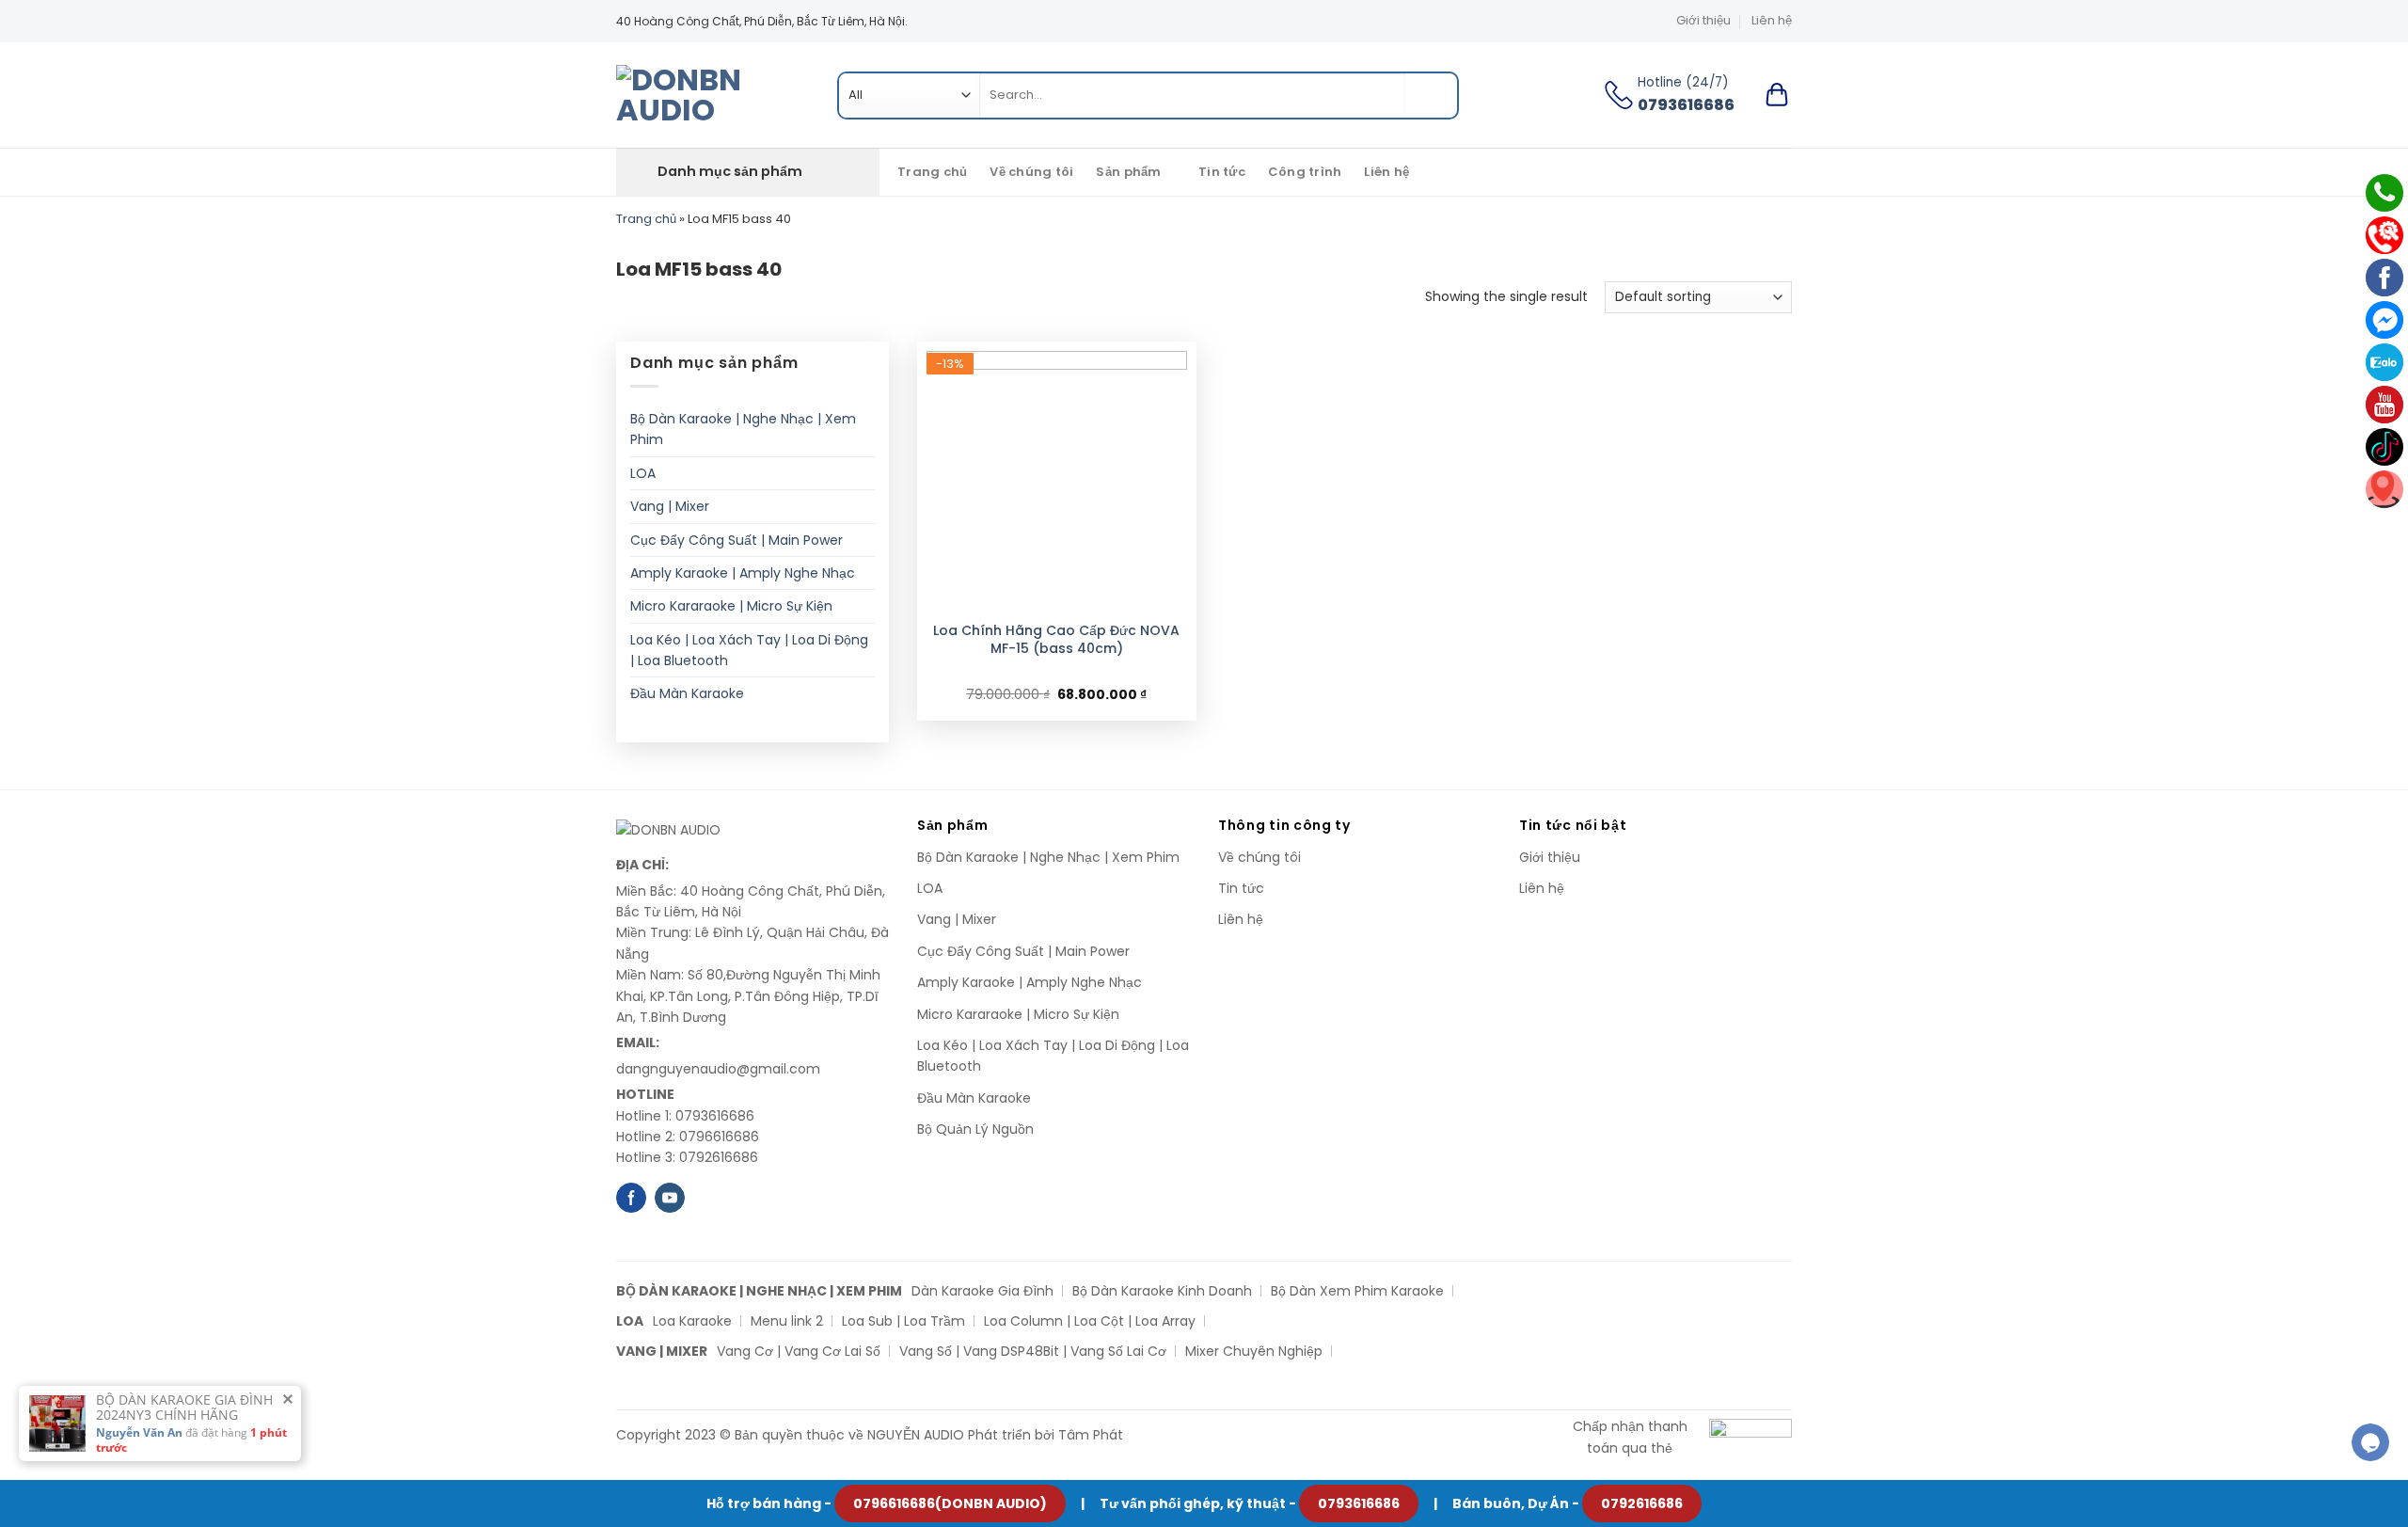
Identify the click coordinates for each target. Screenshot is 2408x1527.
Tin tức (1222, 172)
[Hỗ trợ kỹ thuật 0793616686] (2384, 235)
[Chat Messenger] (2384, 320)
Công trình (1305, 172)
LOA (643, 473)
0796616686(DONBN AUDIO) (950, 1503)
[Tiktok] (2384, 447)
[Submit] (1431, 95)
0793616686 (1359, 1503)
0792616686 (1642, 1503)
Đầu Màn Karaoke (687, 693)
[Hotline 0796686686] (2384, 193)
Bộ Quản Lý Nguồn (975, 1129)
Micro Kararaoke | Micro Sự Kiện (731, 606)
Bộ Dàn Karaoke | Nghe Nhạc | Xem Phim (743, 429)
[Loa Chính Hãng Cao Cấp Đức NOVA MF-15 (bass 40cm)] (1057, 481)
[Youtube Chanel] (2384, 405)
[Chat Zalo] (2384, 362)
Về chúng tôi (1031, 172)
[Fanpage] (2384, 278)
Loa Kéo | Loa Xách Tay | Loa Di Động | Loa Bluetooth (749, 650)
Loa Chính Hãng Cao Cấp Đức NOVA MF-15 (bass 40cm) (1056, 639)
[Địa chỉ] (2384, 489)
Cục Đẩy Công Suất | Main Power (737, 540)
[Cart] (1777, 95)
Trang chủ (932, 172)
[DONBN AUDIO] (713, 95)
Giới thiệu (1703, 20)
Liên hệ (1772, 20)
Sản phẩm (1128, 172)
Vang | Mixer (670, 506)
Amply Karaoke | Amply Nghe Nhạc (743, 573)
